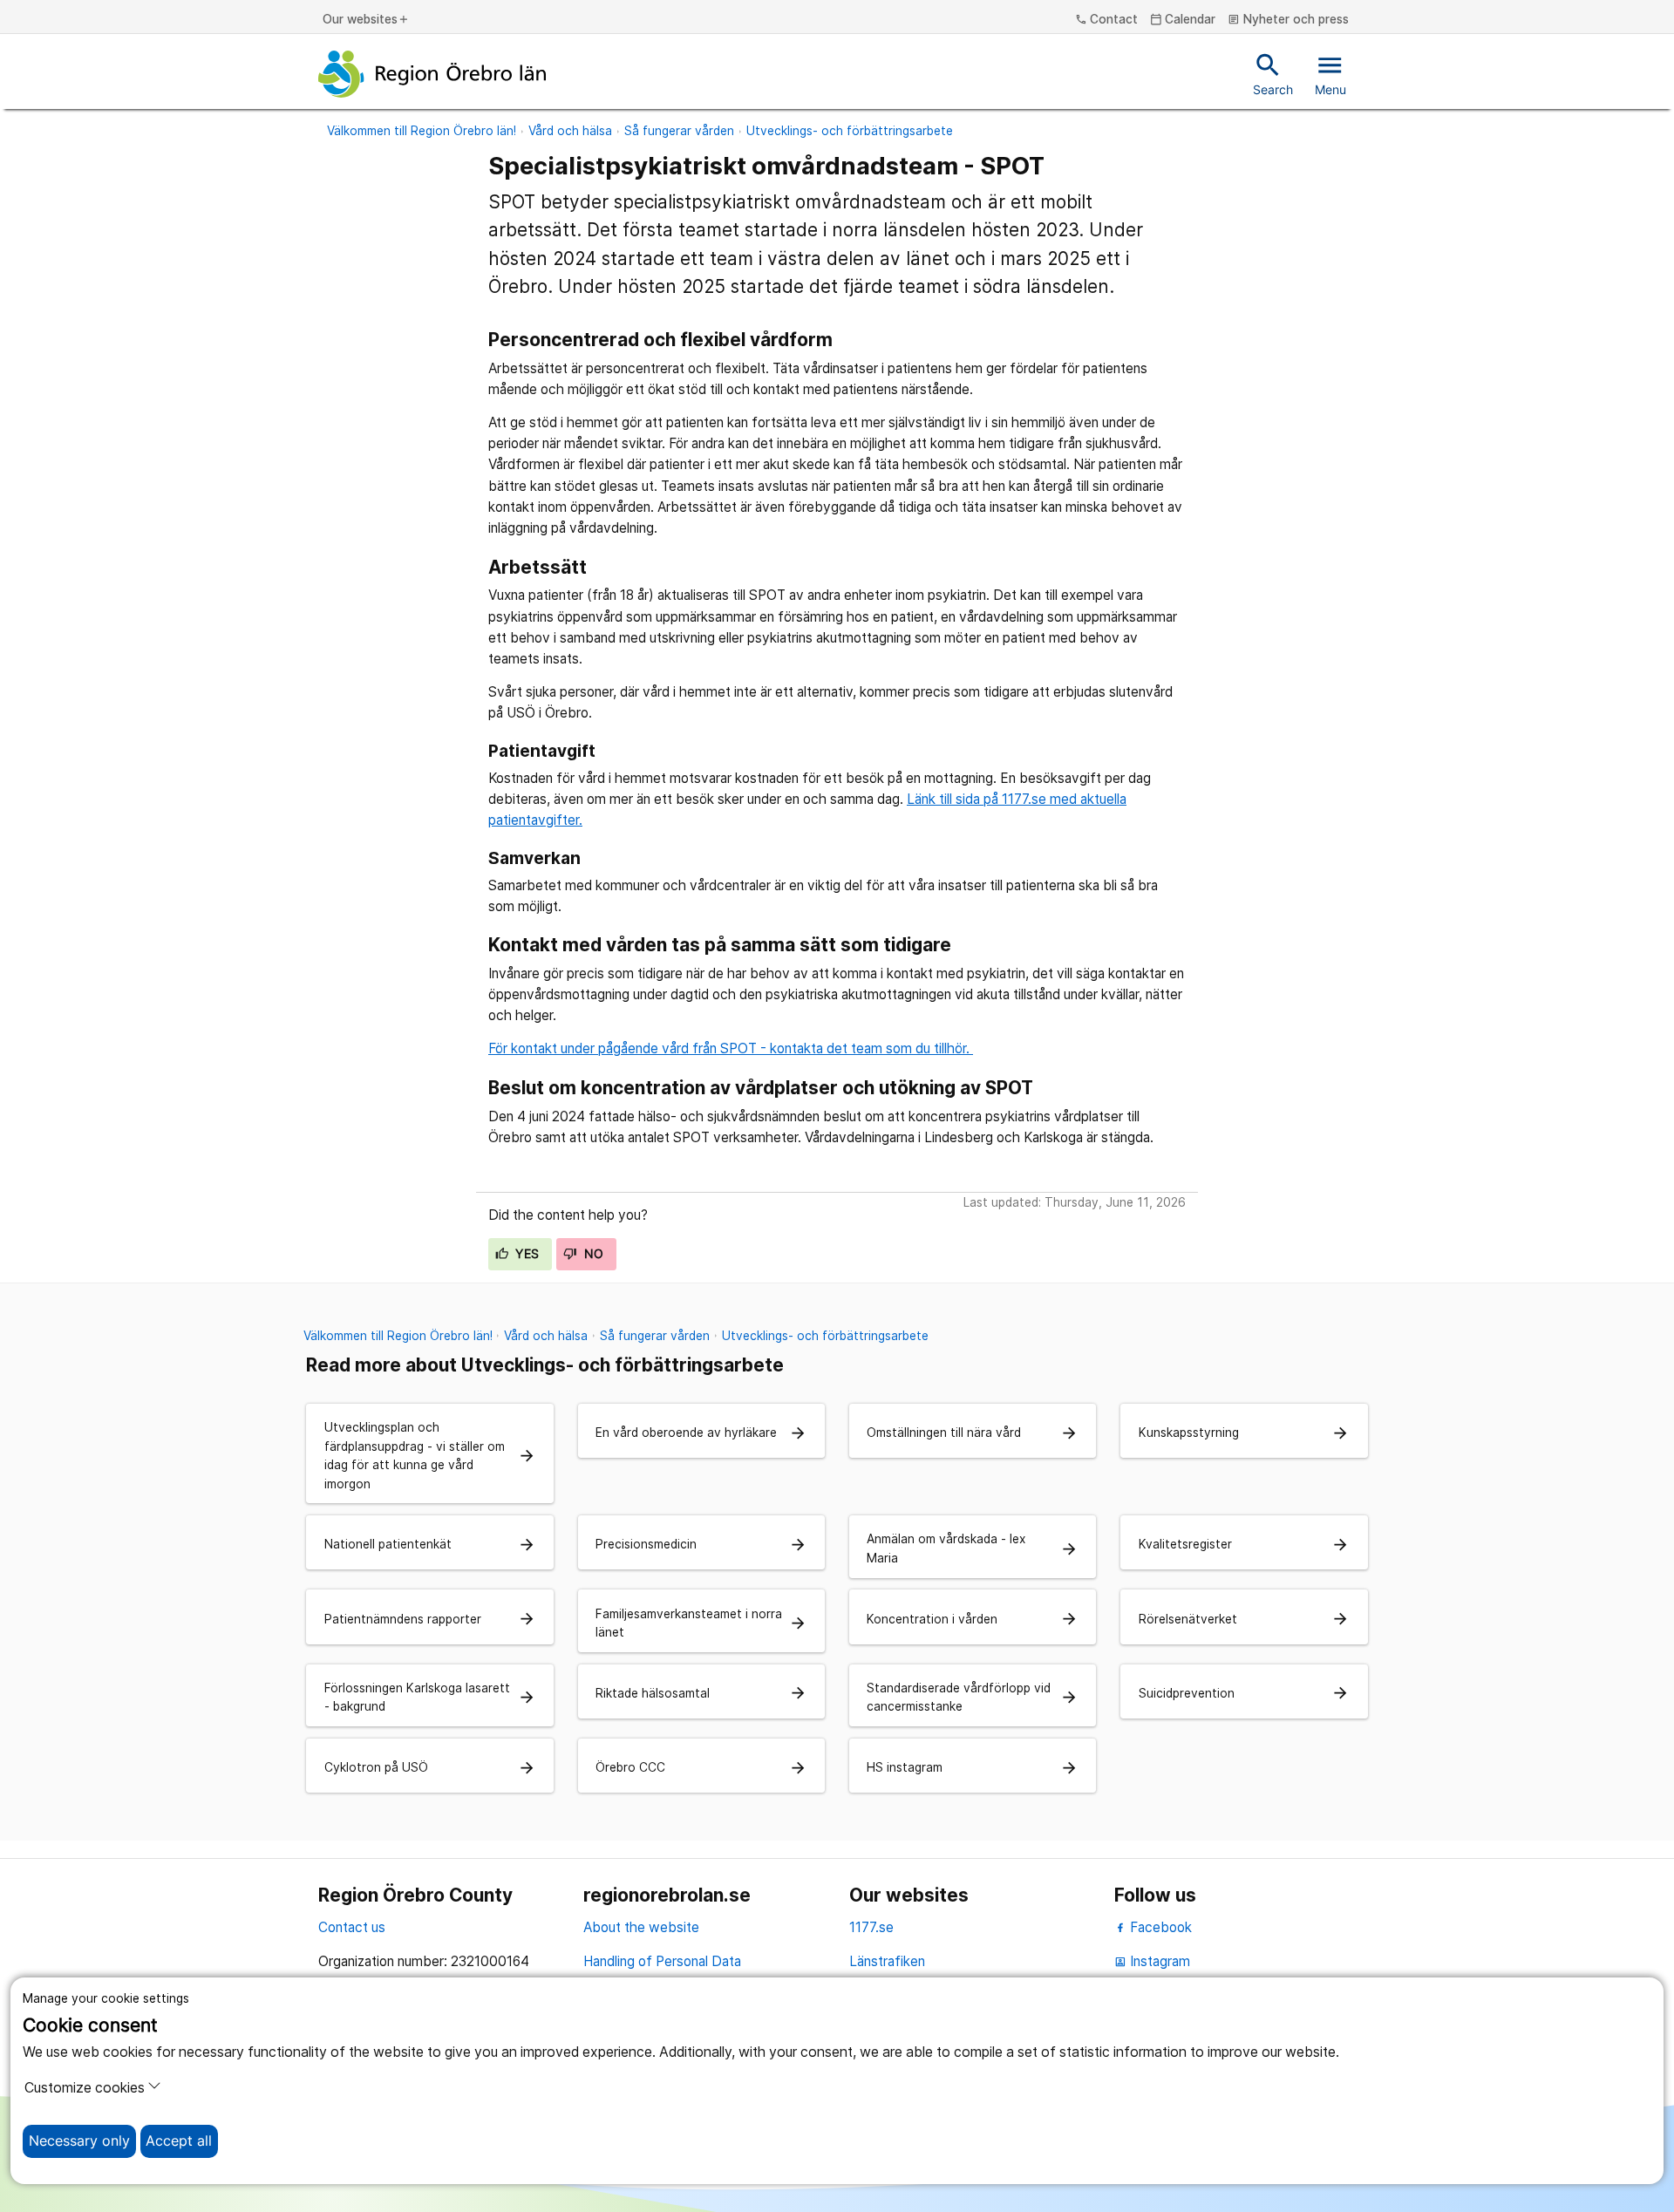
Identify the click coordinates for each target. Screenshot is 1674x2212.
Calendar (1183, 20)
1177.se (871, 1927)
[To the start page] (432, 74)
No (592, 1254)
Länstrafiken (887, 1961)
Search (1273, 73)
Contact (1107, 20)
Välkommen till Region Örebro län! (422, 131)
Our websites (366, 20)
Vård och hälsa (570, 131)
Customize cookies (85, 2088)
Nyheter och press (1288, 20)
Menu (1330, 73)
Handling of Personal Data (662, 1961)
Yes (526, 1254)
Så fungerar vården (679, 131)
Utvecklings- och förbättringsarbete (850, 131)
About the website (641, 1927)
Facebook (1159, 1927)
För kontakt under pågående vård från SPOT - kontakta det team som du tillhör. (731, 1048)
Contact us (352, 1927)
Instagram (1152, 1961)
